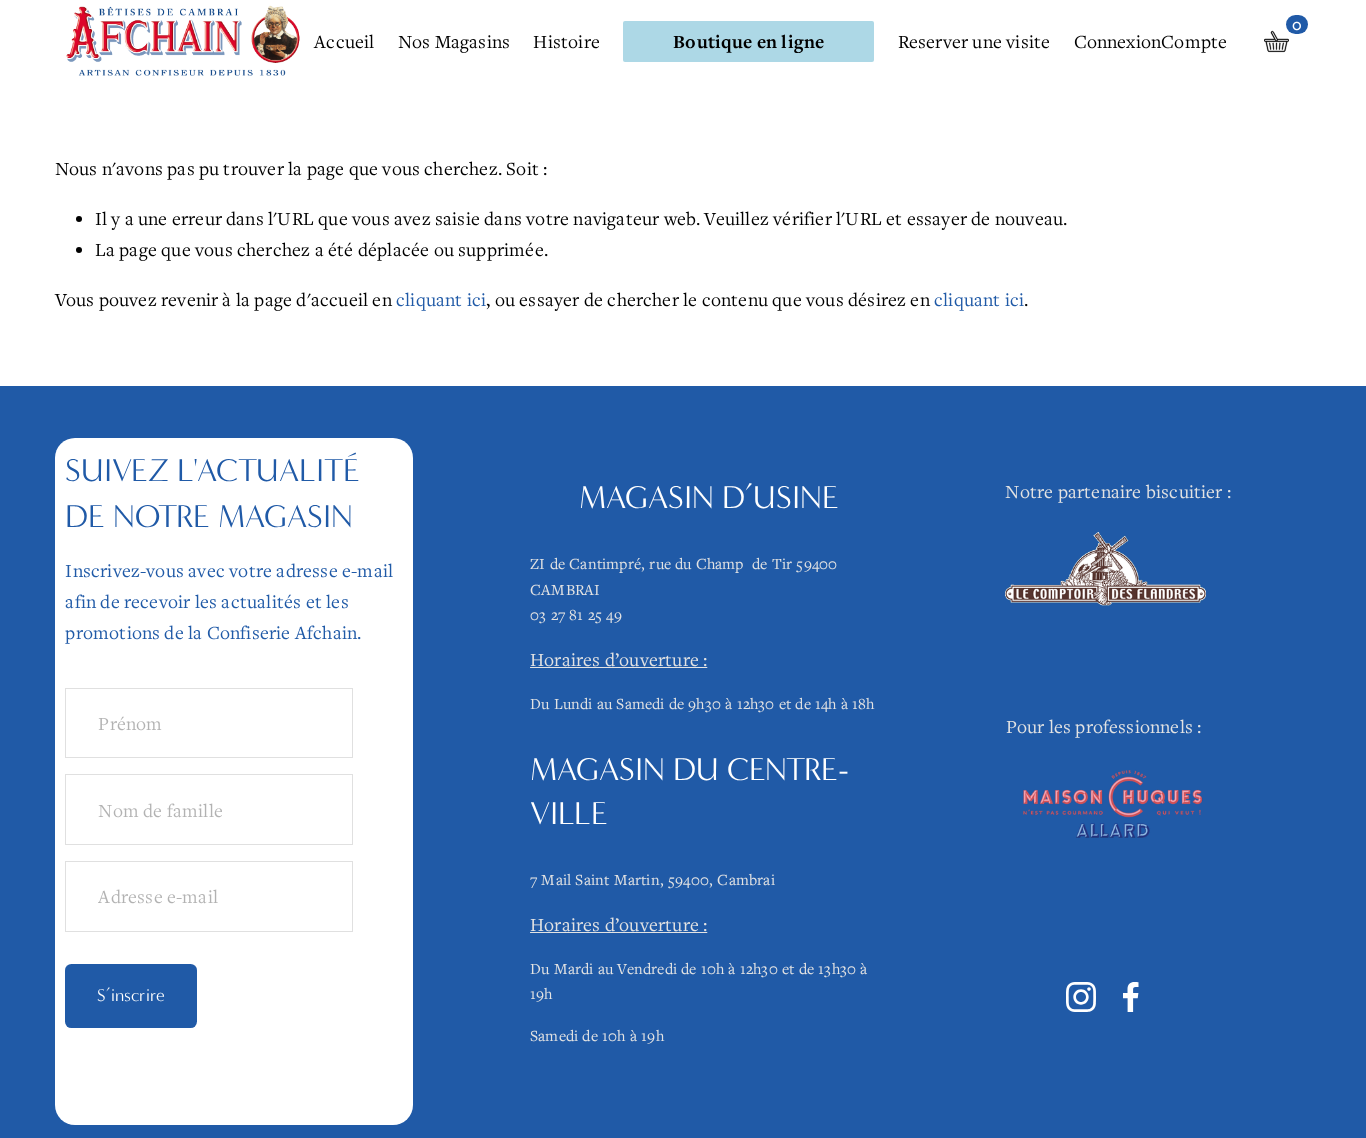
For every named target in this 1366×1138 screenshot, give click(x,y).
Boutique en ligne (748, 41)
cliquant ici (441, 299)
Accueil (344, 41)
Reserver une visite (974, 41)
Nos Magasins (454, 41)
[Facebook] (1131, 997)
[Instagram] (1081, 997)
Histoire (566, 41)
